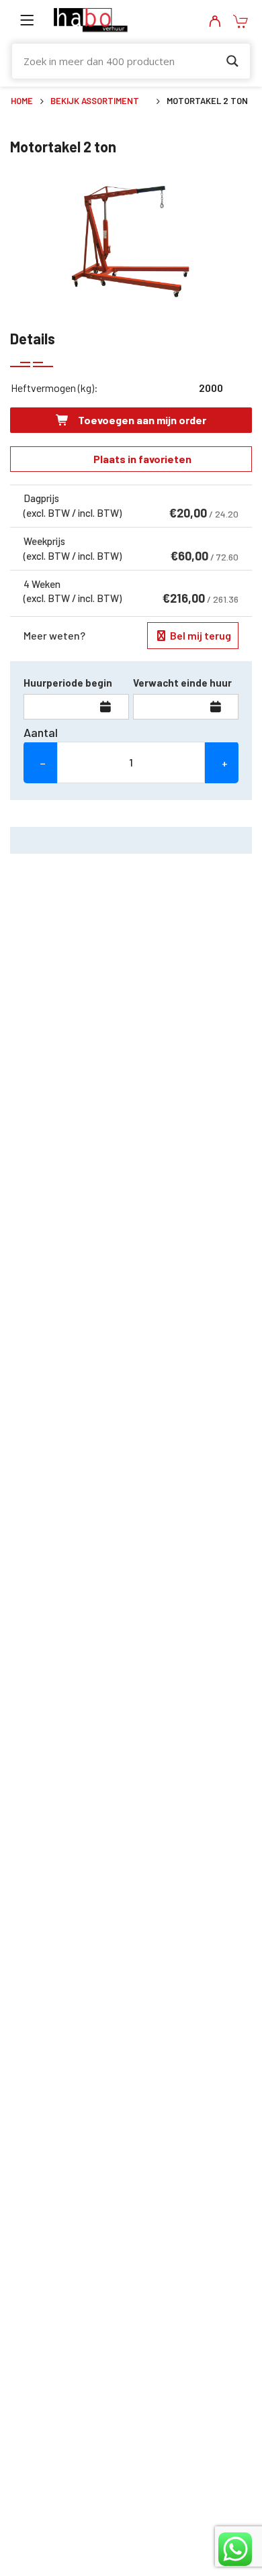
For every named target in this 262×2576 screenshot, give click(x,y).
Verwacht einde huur (182, 683)
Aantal (41, 732)
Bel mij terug (200, 635)
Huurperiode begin (68, 683)
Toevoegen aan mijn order (141, 420)
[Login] (215, 22)
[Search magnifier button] (232, 61)
